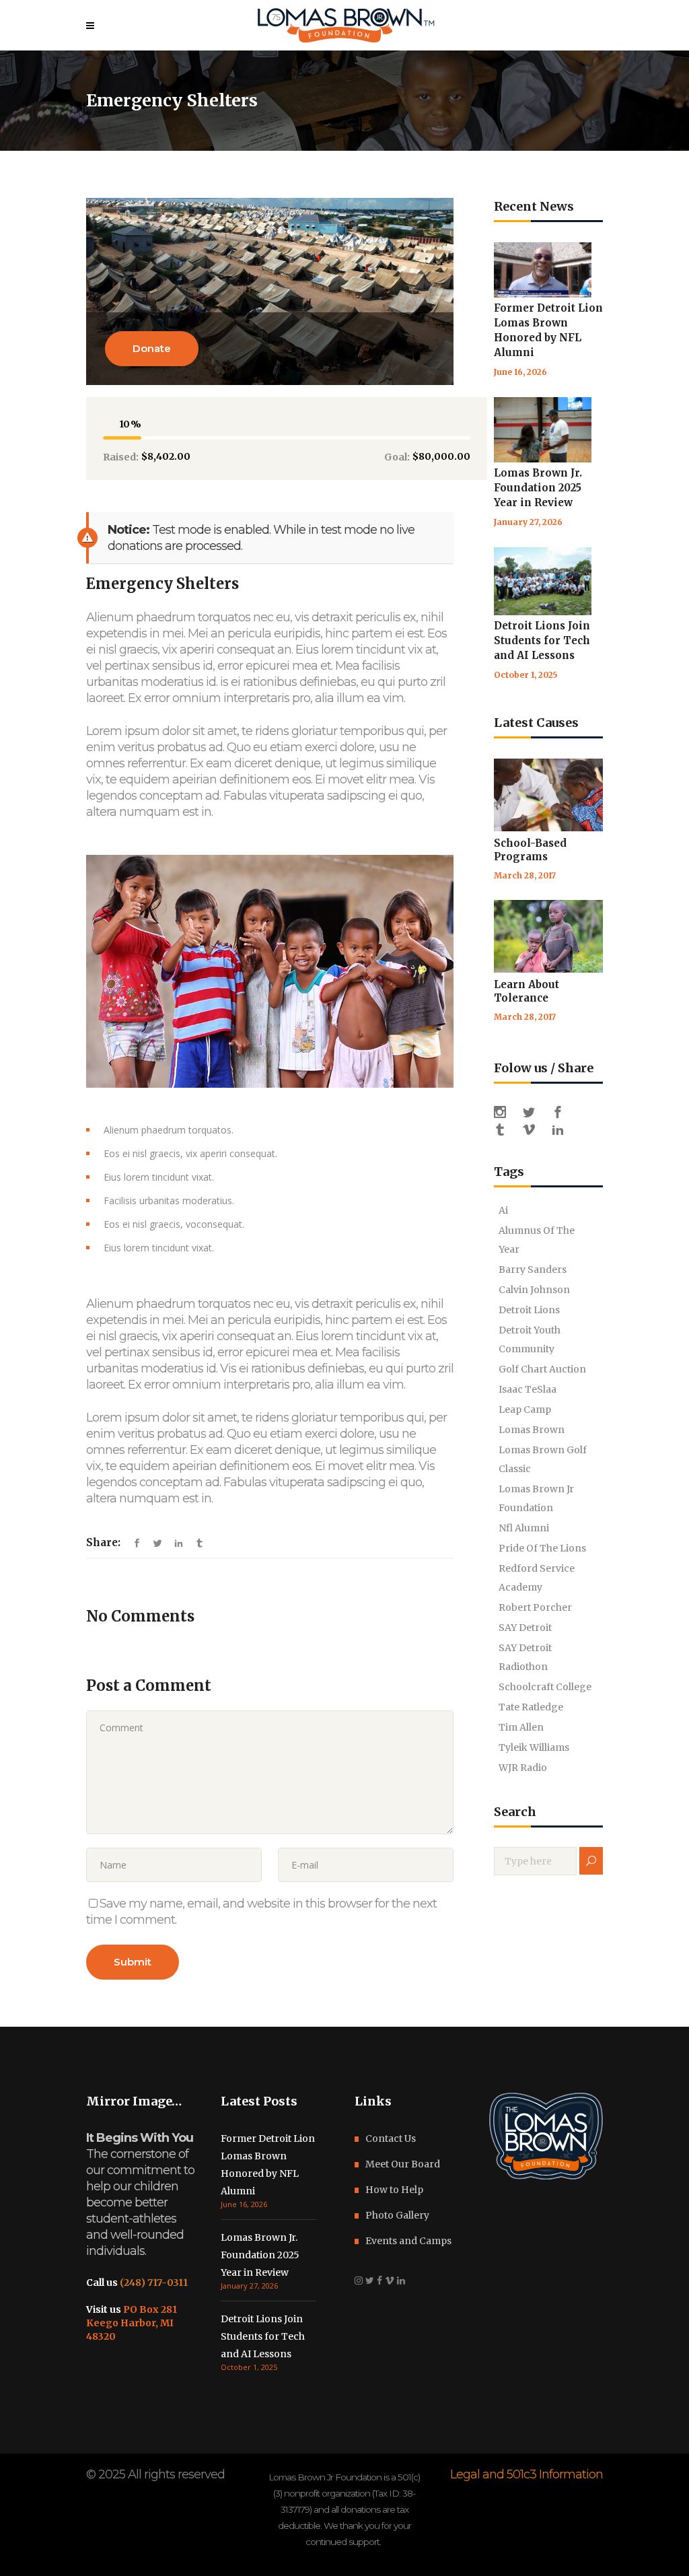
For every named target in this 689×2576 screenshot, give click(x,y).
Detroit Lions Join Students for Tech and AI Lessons (542, 640)
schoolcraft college (545, 1687)
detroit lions (529, 1310)
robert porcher (535, 1607)
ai (503, 1210)
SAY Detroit (525, 1628)
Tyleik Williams (534, 1747)
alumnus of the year (537, 1240)
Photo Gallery (397, 2215)
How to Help (394, 2190)
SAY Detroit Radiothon (525, 1657)
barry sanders (533, 1269)
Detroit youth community (530, 1339)
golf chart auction (542, 1369)
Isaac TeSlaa (528, 1389)
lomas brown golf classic (543, 1459)
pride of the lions (542, 1548)
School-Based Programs (530, 850)
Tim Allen (521, 1727)
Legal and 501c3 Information (527, 2474)
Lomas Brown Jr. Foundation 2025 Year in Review (538, 488)
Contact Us (391, 2138)
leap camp (525, 1409)
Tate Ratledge (531, 1707)
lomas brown (532, 1430)
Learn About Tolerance (527, 991)
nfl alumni (524, 1528)
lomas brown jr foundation (536, 1498)
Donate (152, 348)
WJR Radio (523, 1768)
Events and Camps (408, 2241)
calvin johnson (534, 1290)
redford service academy (537, 1578)
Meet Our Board (403, 2164)
